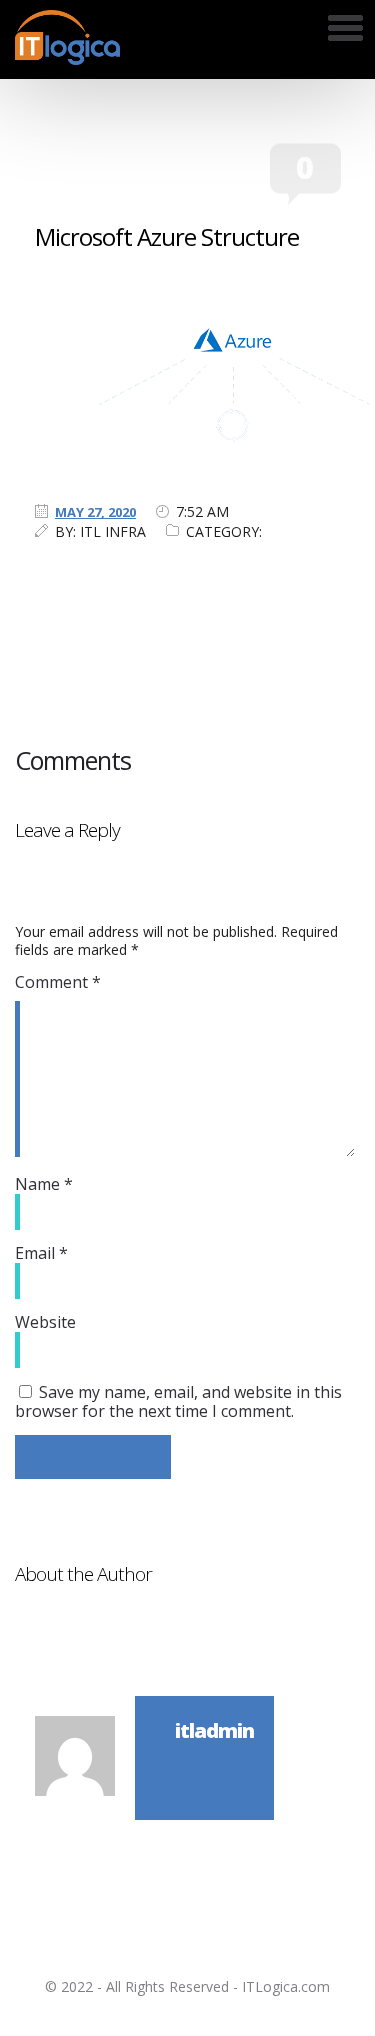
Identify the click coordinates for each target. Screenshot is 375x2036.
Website (45, 1322)
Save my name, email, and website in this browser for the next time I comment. (178, 1401)
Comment (58, 982)
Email (41, 1253)
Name (44, 1184)
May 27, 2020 (95, 512)
